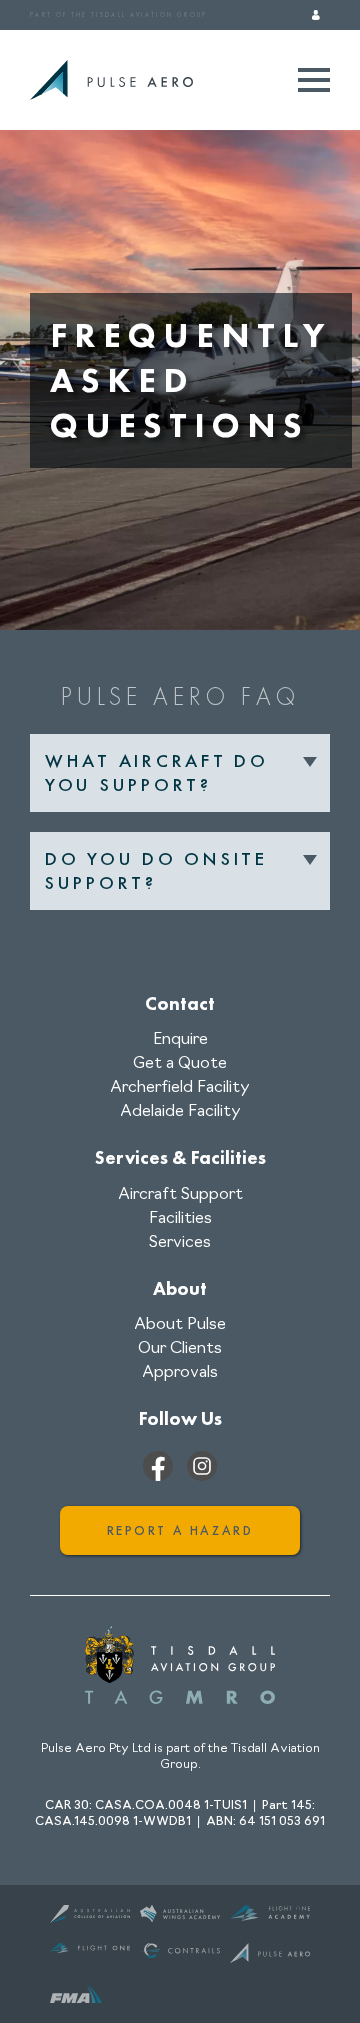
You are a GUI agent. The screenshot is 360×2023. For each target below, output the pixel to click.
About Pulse (180, 1325)
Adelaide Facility (180, 1112)
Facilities (180, 1219)
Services (180, 1243)
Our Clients (180, 1349)
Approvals (180, 1373)
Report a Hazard (180, 1530)
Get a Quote (180, 1064)
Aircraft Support (180, 1195)
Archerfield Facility (180, 1088)
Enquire (180, 1040)
